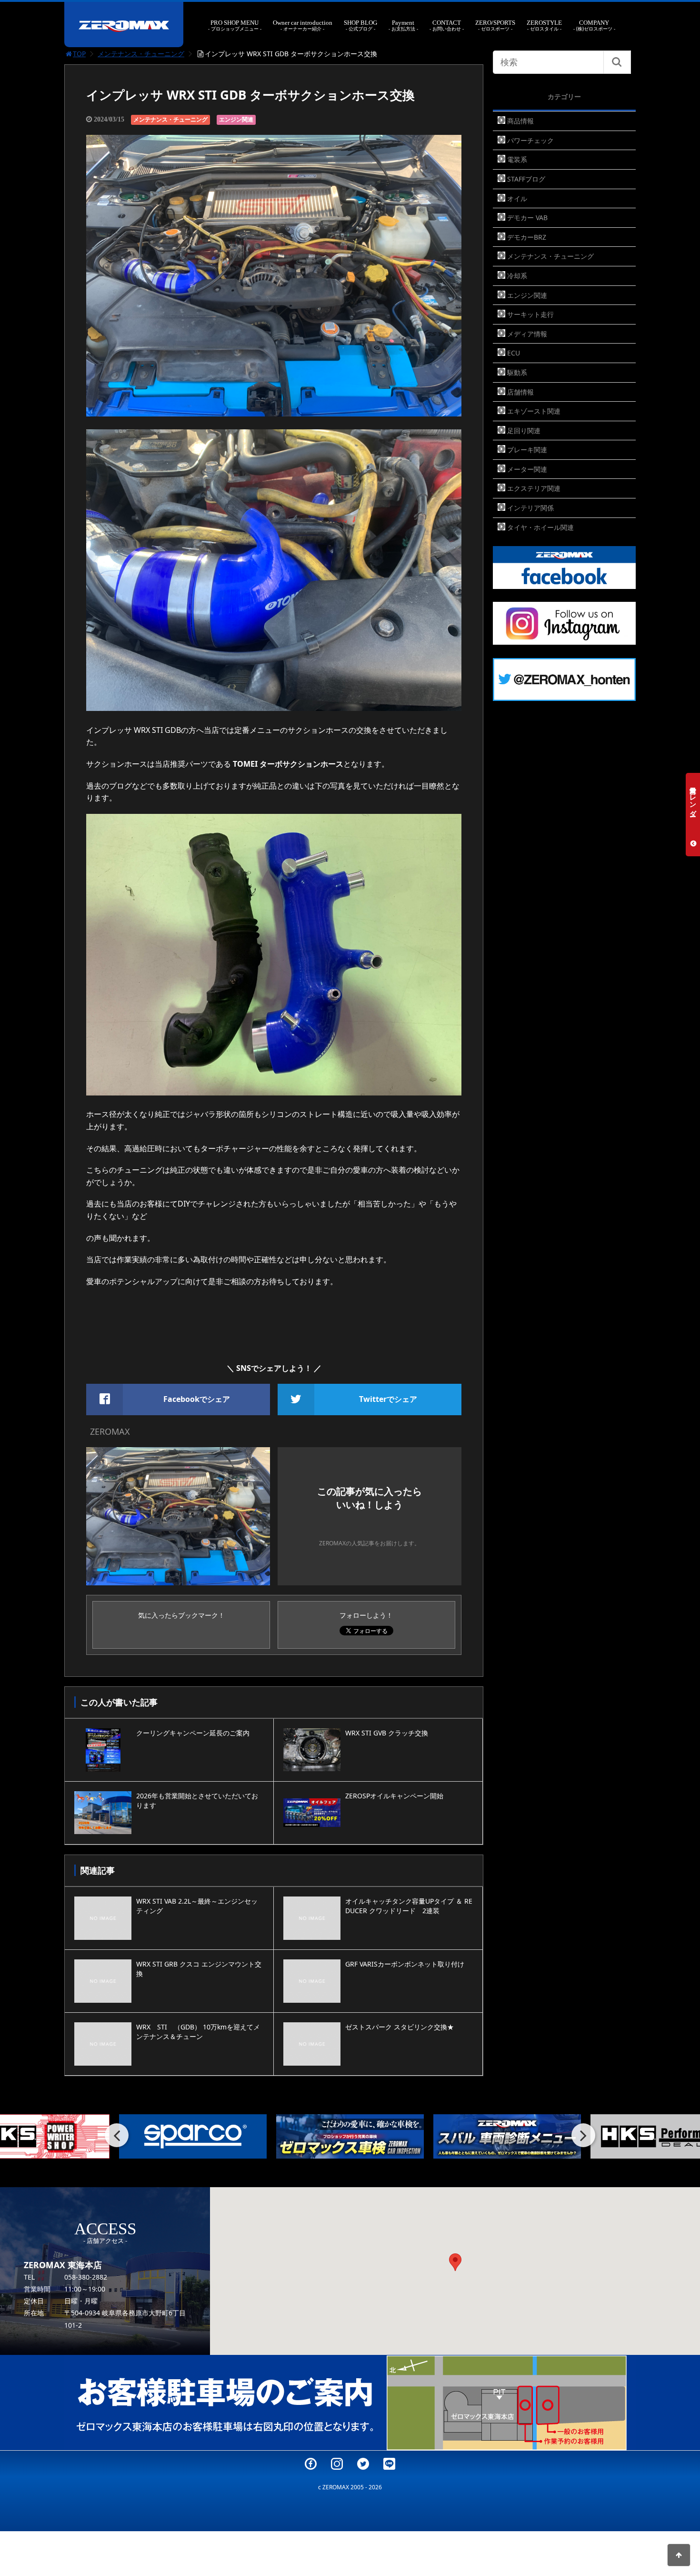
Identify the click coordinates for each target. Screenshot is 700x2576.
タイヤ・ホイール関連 (540, 527)
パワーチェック (530, 140)
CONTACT (447, 25)
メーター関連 (527, 469)
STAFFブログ (526, 179)
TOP (79, 54)
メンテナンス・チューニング (141, 54)
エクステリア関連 (534, 488)
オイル (517, 198)
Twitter (363, 2464)
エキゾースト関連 (534, 411)
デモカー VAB (527, 218)
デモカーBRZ (527, 237)
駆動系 (517, 372)
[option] (193, 2136)
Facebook (311, 2464)
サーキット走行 (530, 314)
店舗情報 (520, 392)
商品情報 (520, 121)
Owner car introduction (303, 25)
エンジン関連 (236, 119)
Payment (403, 25)
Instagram (337, 2464)
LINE (389, 2464)
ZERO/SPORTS (495, 25)
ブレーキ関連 (527, 450)
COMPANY (594, 25)
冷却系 (517, 276)
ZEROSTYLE (544, 25)
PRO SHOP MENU (235, 25)
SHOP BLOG (360, 25)
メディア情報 (527, 334)
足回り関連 (524, 431)
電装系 (517, 159)
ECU (514, 353)
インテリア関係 (530, 508)
